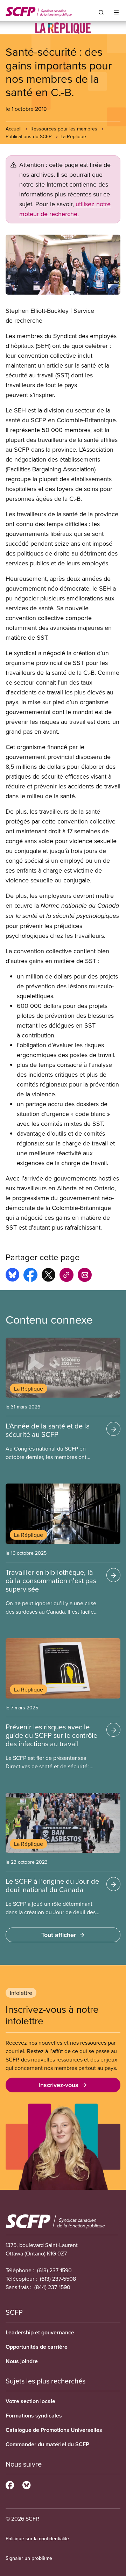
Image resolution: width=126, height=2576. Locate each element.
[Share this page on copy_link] (66, 1276)
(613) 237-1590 (54, 2270)
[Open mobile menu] (116, 12)
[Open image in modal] (63, 265)
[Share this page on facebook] (30, 1276)
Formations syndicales (34, 2416)
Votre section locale (30, 2401)
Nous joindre (22, 2361)
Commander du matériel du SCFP (47, 2444)
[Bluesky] (26, 2484)
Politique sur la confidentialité (37, 2538)
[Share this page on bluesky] (12, 1276)
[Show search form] (101, 12)
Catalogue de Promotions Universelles (54, 2430)
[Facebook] (10, 2484)
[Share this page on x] (48, 1276)
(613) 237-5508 (58, 2279)
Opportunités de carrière (37, 2347)
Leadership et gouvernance (40, 2332)
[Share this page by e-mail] (85, 1276)
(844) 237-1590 (52, 2287)
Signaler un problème (29, 2558)
